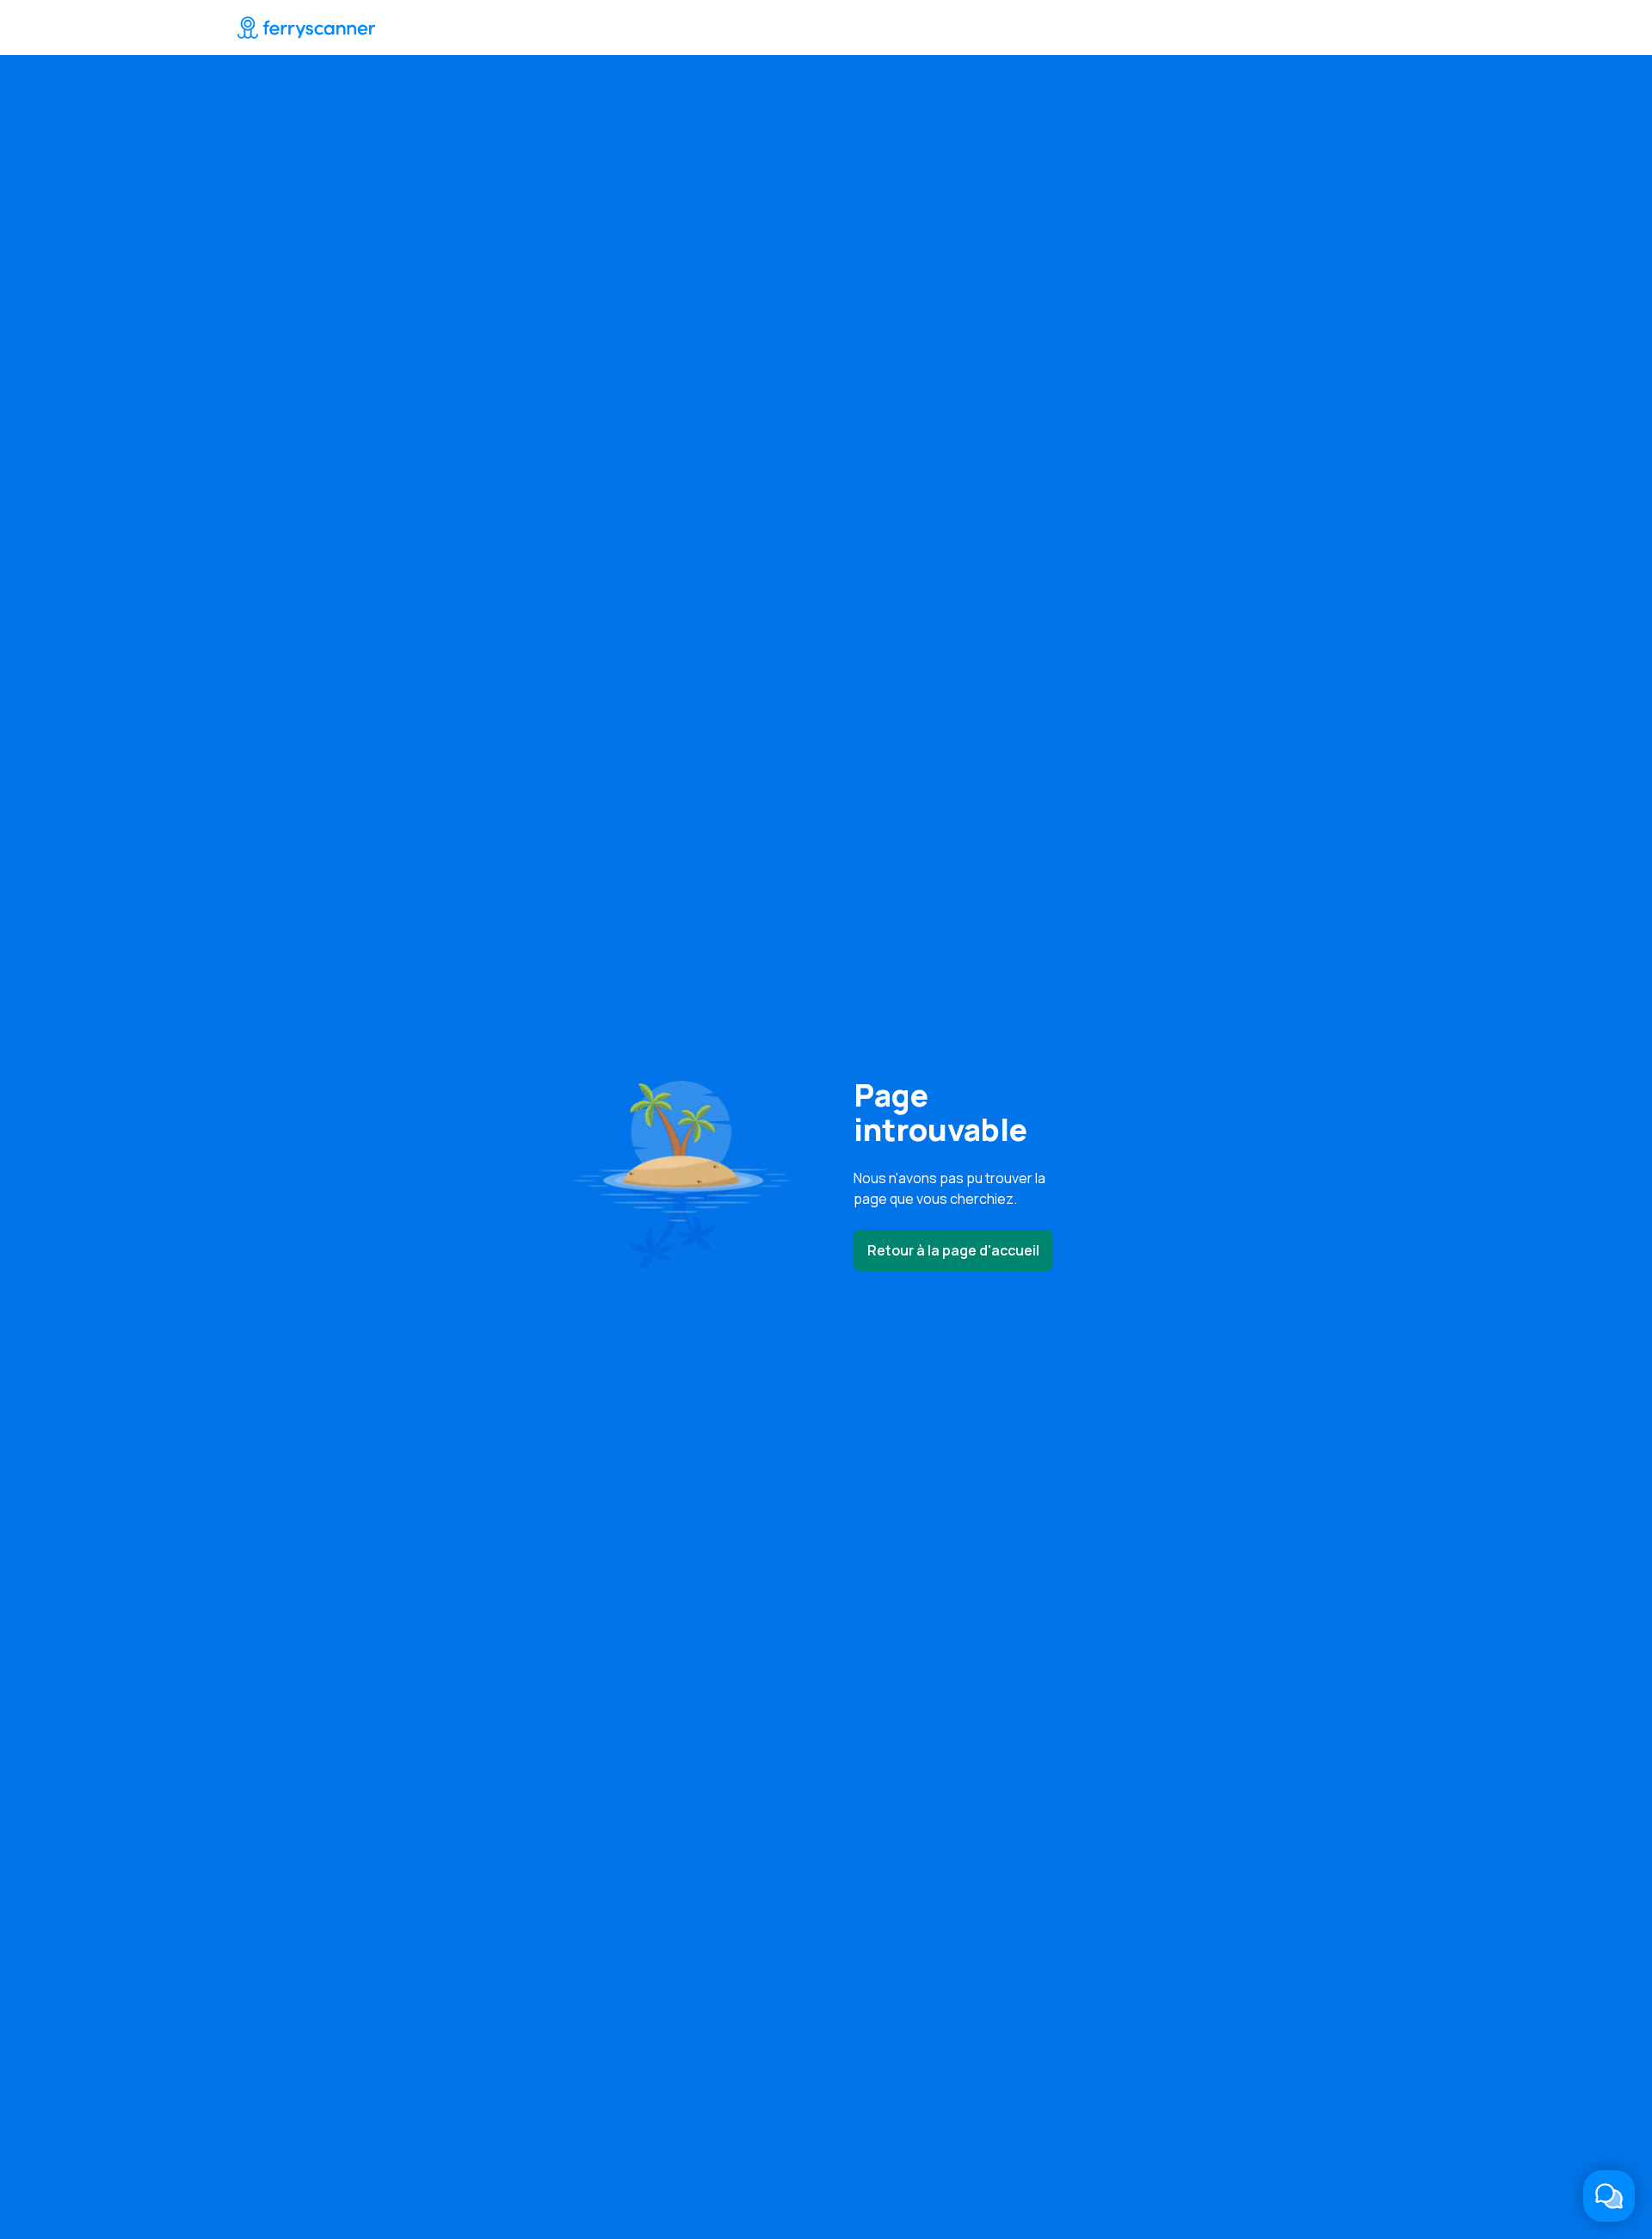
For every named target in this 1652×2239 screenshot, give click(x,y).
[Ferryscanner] (306, 28)
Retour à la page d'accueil (953, 1250)
